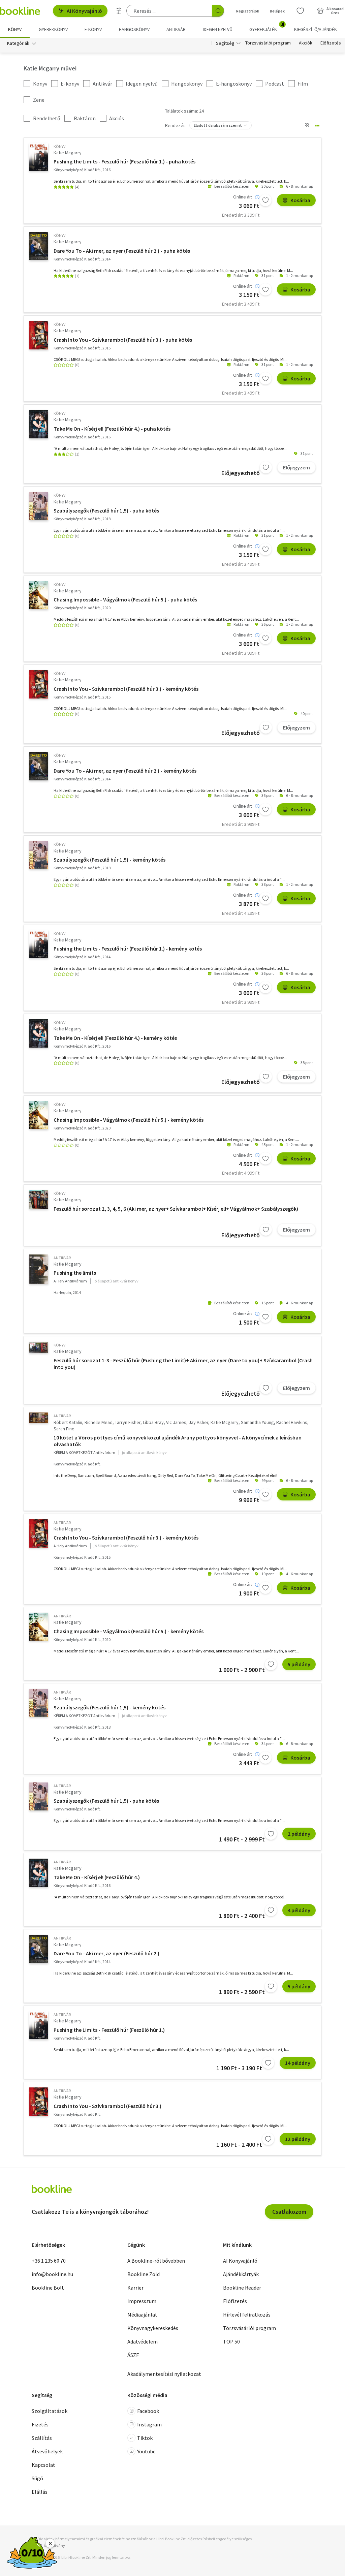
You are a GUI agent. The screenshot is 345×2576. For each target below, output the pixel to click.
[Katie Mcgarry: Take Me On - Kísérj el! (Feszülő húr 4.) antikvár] (39, 1873)
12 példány (298, 2139)
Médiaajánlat (142, 2315)
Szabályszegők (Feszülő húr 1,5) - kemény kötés (109, 860)
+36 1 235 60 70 (49, 2261)
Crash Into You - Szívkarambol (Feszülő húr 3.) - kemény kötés (126, 689)
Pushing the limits (75, 1273)
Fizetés (40, 2424)
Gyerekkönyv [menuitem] (53, 29)
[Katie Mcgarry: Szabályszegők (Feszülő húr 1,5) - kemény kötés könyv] (39, 855)
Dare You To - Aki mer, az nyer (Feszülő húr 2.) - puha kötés (122, 251)
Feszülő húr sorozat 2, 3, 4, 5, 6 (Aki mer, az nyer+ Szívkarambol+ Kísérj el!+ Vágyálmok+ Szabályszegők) (176, 1209)
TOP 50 (231, 2341)
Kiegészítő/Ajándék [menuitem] (316, 29)
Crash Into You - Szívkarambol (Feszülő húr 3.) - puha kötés (123, 340)
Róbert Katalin (68, 1422)
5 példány (299, 1664)
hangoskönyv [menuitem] (134, 29)
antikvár (62, 1258)
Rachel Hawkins (292, 1422)
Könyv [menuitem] (15, 29)
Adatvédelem (143, 2341)
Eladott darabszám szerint (218, 125)
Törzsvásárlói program (268, 43)
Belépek (277, 11)
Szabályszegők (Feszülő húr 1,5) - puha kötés (106, 510)
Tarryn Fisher (128, 1422)
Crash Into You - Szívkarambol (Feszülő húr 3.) (107, 2106)
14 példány (298, 2063)
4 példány (299, 1910)
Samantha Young (257, 1422)
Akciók (306, 43)
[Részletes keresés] (119, 11)
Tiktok (145, 2438)
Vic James (176, 1422)
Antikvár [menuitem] (176, 29)
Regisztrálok (248, 11)
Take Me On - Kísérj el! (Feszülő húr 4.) (97, 1877)
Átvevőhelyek (47, 2451)
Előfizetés (331, 43)
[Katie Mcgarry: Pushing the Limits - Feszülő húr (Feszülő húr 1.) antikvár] (39, 2025)
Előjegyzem (296, 467)
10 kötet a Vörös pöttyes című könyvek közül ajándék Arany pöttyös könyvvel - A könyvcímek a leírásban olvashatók (178, 1441)
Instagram (149, 2424)
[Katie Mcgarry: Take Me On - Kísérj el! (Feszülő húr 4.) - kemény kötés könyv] (39, 1033)
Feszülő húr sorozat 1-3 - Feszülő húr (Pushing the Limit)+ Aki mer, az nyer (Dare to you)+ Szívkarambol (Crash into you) (183, 1364)
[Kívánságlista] (300, 11)
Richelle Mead (99, 1422)
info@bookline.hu (52, 2274)
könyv (59, 146)
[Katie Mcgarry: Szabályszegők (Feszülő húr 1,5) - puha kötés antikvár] (39, 1796)
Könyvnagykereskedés (153, 2328)
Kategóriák (18, 43)
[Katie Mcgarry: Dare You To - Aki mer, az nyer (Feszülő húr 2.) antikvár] (39, 1949)
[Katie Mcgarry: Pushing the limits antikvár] (39, 1269)
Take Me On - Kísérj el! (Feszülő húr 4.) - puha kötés (112, 429)
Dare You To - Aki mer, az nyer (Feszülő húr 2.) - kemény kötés (125, 771)
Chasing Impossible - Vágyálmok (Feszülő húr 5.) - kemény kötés (129, 1120)
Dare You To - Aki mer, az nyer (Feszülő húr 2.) (106, 1953)
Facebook (148, 2411)
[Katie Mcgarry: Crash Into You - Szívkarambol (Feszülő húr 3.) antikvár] (39, 2102)
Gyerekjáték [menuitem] (267, 27)
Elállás (40, 2492)
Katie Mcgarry (68, 153)
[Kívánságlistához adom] (265, 200)
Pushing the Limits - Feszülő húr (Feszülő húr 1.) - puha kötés (124, 161)
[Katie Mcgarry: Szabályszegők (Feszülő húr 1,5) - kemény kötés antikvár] (39, 1703)
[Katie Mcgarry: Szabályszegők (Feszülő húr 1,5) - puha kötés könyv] (39, 506)
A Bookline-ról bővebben (156, 2261)
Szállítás (42, 2438)
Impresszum (142, 2301)
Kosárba (300, 200)
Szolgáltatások (50, 2411)
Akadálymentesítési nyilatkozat (164, 2374)
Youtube (146, 2451)
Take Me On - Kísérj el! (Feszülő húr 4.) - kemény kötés (115, 1038)
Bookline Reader (242, 2288)
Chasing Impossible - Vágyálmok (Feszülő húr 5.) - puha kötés (125, 599)
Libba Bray (153, 1422)
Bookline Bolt (48, 2288)
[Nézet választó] (307, 125)
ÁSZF (133, 2355)
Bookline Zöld (144, 2274)
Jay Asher (198, 1422)
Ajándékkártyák (241, 2274)
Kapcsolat (43, 2465)
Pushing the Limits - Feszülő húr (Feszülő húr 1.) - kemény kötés (128, 949)
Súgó (37, 2478)
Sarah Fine (64, 1429)
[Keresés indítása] (218, 11)
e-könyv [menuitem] (93, 29)
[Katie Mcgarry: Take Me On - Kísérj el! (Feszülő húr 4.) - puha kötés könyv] (39, 424)
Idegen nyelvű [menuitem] (218, 29)
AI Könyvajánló (84, 11)
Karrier (135, 2288)
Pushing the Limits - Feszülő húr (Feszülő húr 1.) (109, 2030)
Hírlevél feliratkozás (247, 2315)
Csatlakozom (289, 2212)
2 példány (299, 1834)
